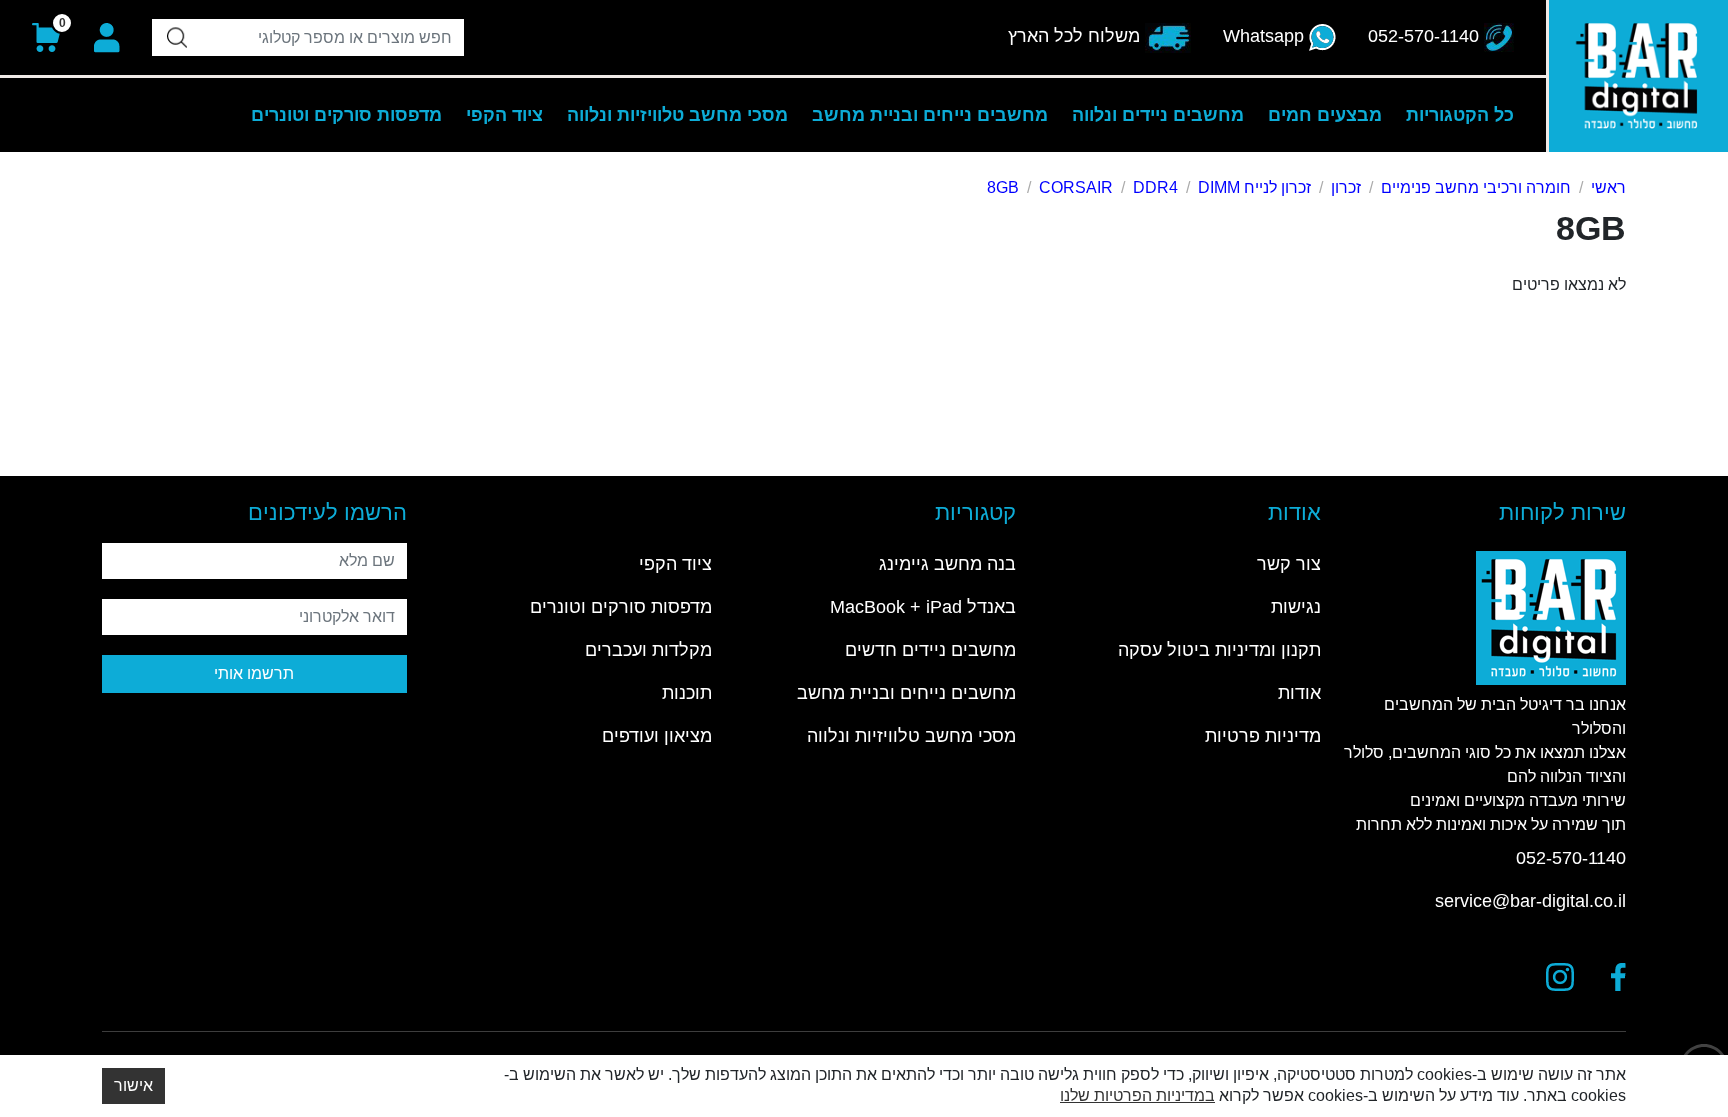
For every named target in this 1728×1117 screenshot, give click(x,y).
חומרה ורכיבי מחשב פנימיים (1476, 187)
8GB (1003, 187)
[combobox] (308, 37)
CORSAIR (1076, 187)
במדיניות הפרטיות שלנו (1137, 1095)
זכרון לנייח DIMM (1254, 187)
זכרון (1346, 187)
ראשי (1608, 187)
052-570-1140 (1571, 858)
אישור (133, 1085)
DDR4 (1155, 187)
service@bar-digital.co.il (1530, 901)
